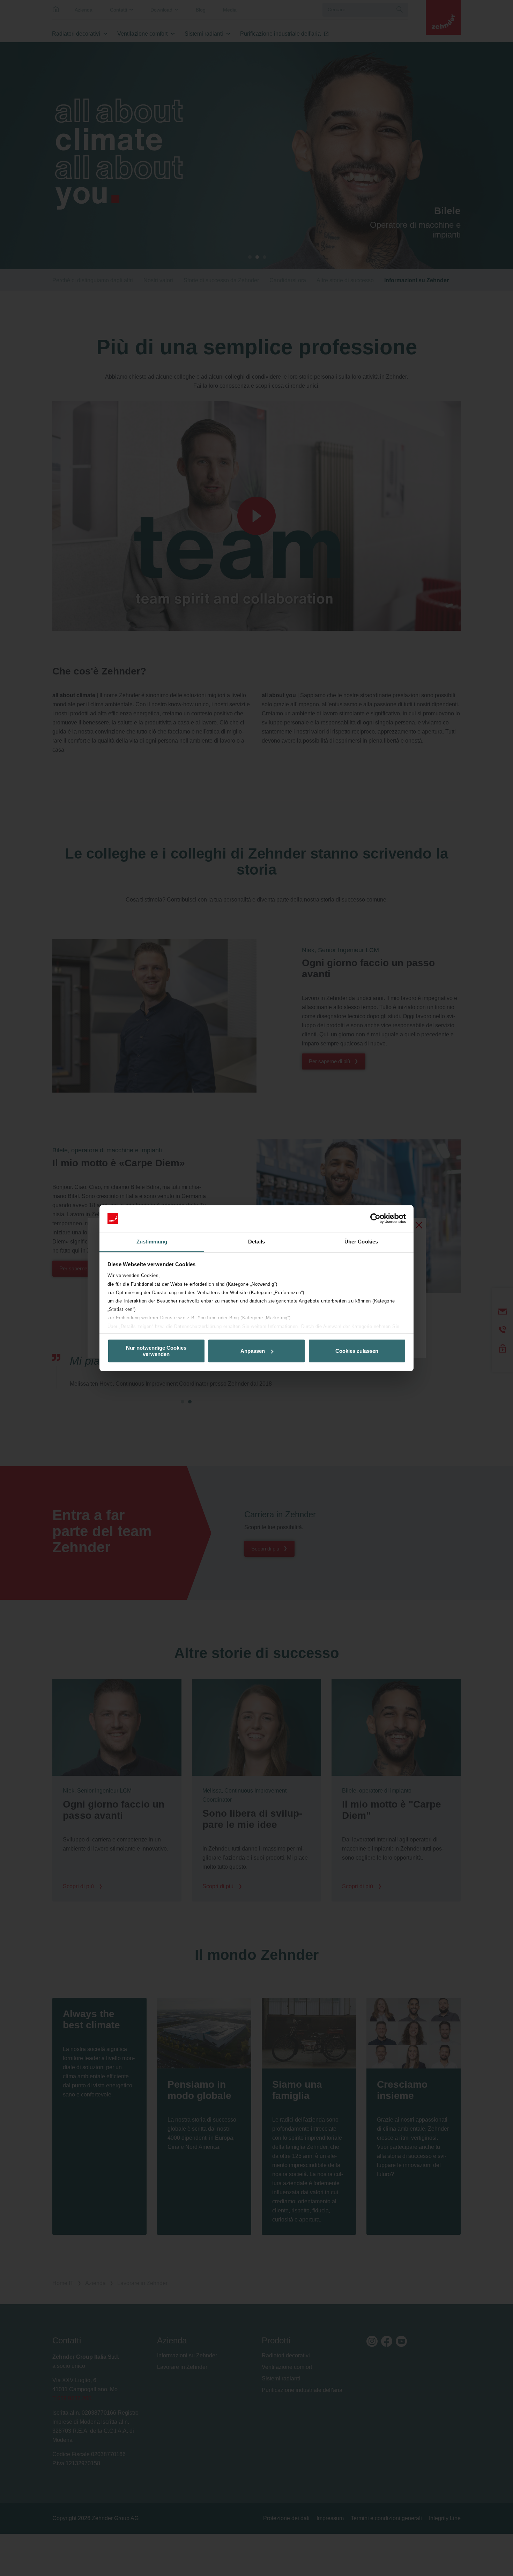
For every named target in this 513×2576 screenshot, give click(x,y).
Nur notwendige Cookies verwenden (156, 1351)
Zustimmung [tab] (152, 1242)
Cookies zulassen (357, 1351)
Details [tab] (257, 1242)
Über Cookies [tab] (361, 1242)
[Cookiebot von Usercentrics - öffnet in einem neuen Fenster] (375, 1218)
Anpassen (253, 1351)
